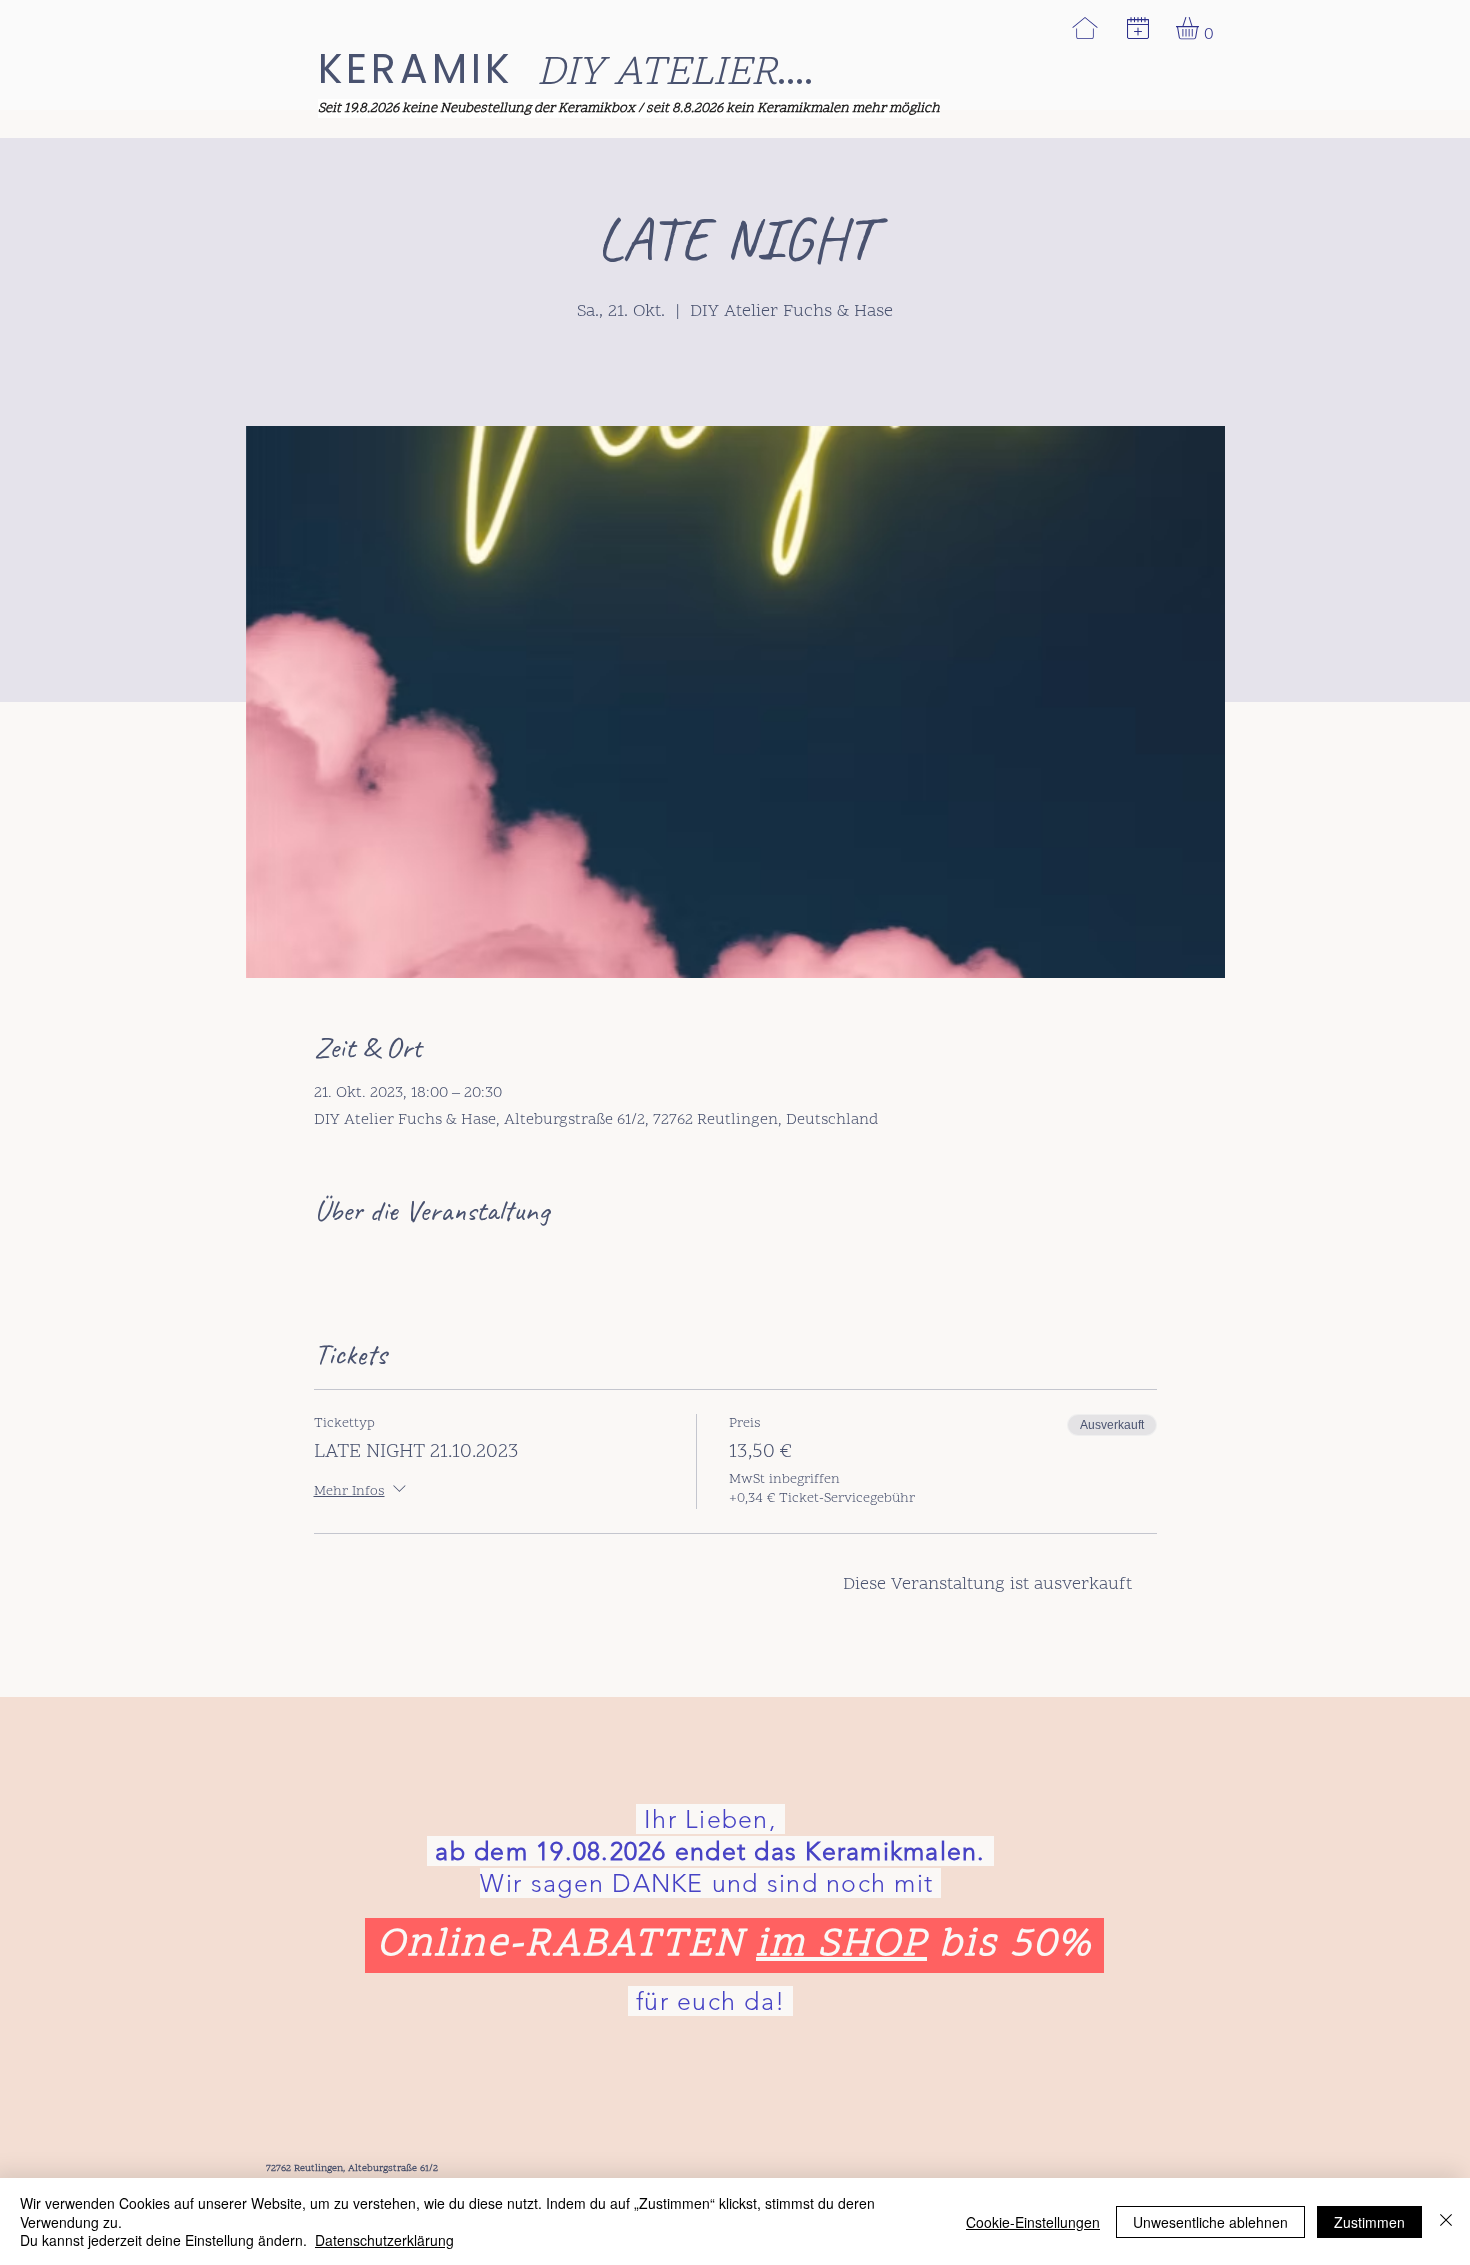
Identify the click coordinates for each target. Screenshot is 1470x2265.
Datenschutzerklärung (384, 2240)
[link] (1200, 28)
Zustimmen (1369, 2222)
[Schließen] (1446, 2221)
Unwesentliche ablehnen (1210, 2222)
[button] (1138, 28)
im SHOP (841, 1945)
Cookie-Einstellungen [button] (1033, 2222)
